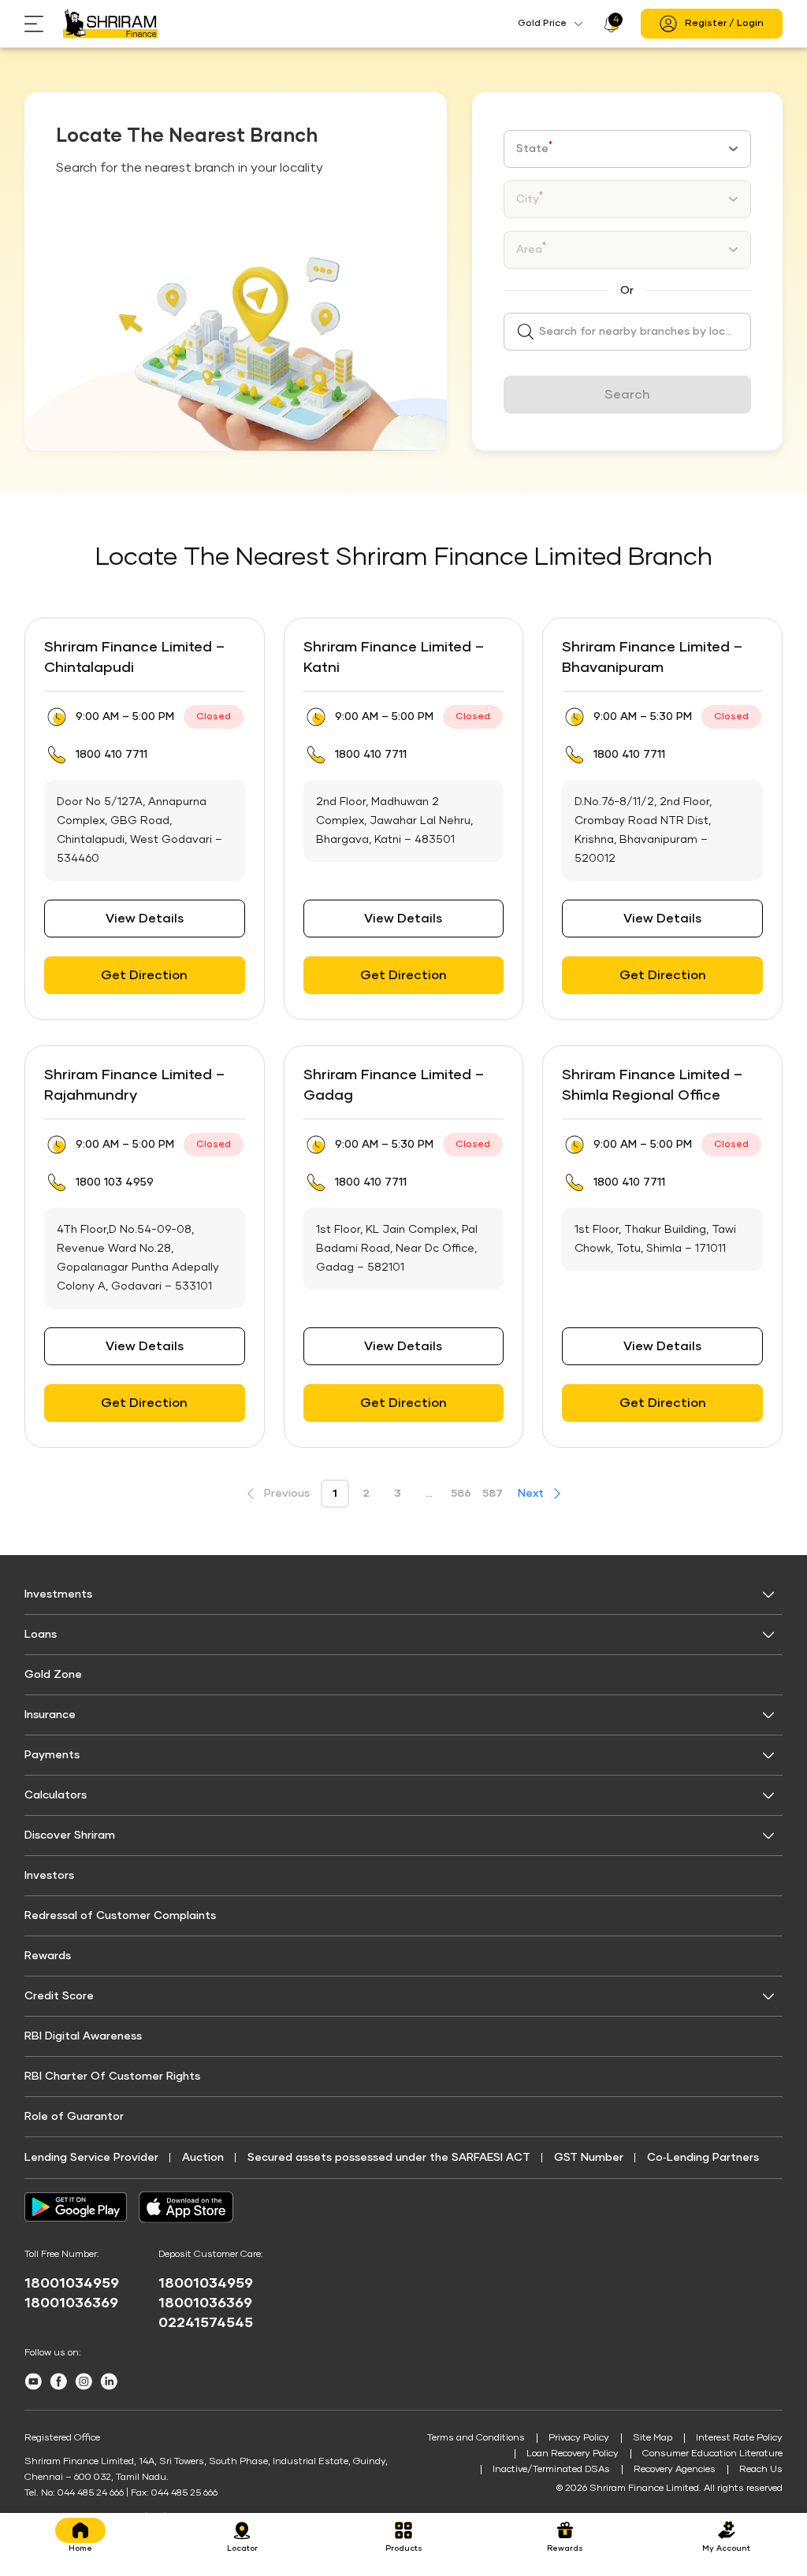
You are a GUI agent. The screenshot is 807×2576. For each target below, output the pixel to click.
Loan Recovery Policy (573, 2454)
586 (461, 1494)
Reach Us (761, 2470)
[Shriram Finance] (110, 24)
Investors (49, 1876)
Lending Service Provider (91, 2158)
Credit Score (59, 1996)
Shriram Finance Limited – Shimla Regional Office (652, 1086)
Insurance (50, 1715)
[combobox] (627, 149)
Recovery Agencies (675, 2470)
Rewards (48, 1956)
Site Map (653, 2438)
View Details (145, 919)
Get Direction (144, 975)
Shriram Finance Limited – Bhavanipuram (652, 658)
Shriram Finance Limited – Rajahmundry (134, 1086)
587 (493, 1494)
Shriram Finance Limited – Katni (394, 658)
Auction (203, 2158)
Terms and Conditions (476, 2438)
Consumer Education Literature (712, 2454)
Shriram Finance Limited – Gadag (394, 1086)
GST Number (589, 2158)
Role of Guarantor (74, 2117)
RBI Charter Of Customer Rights (112, 2077)
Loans (41, 1635)
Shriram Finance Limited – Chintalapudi (134, 658)
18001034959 (72, 2284)
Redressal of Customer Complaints (120, 1916)
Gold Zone (53, 1675)
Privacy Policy (579, 2438)
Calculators (56, 1795)
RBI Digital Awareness (83, 2036)
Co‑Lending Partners (703, 2158)
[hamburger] (44, 24)
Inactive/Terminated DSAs (551, 2470)
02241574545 (206, 2323)
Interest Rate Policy (739, 2438)
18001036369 (71, 2303)
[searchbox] (627, 332)
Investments (58, 1594)
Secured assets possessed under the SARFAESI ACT (389, 2158)
